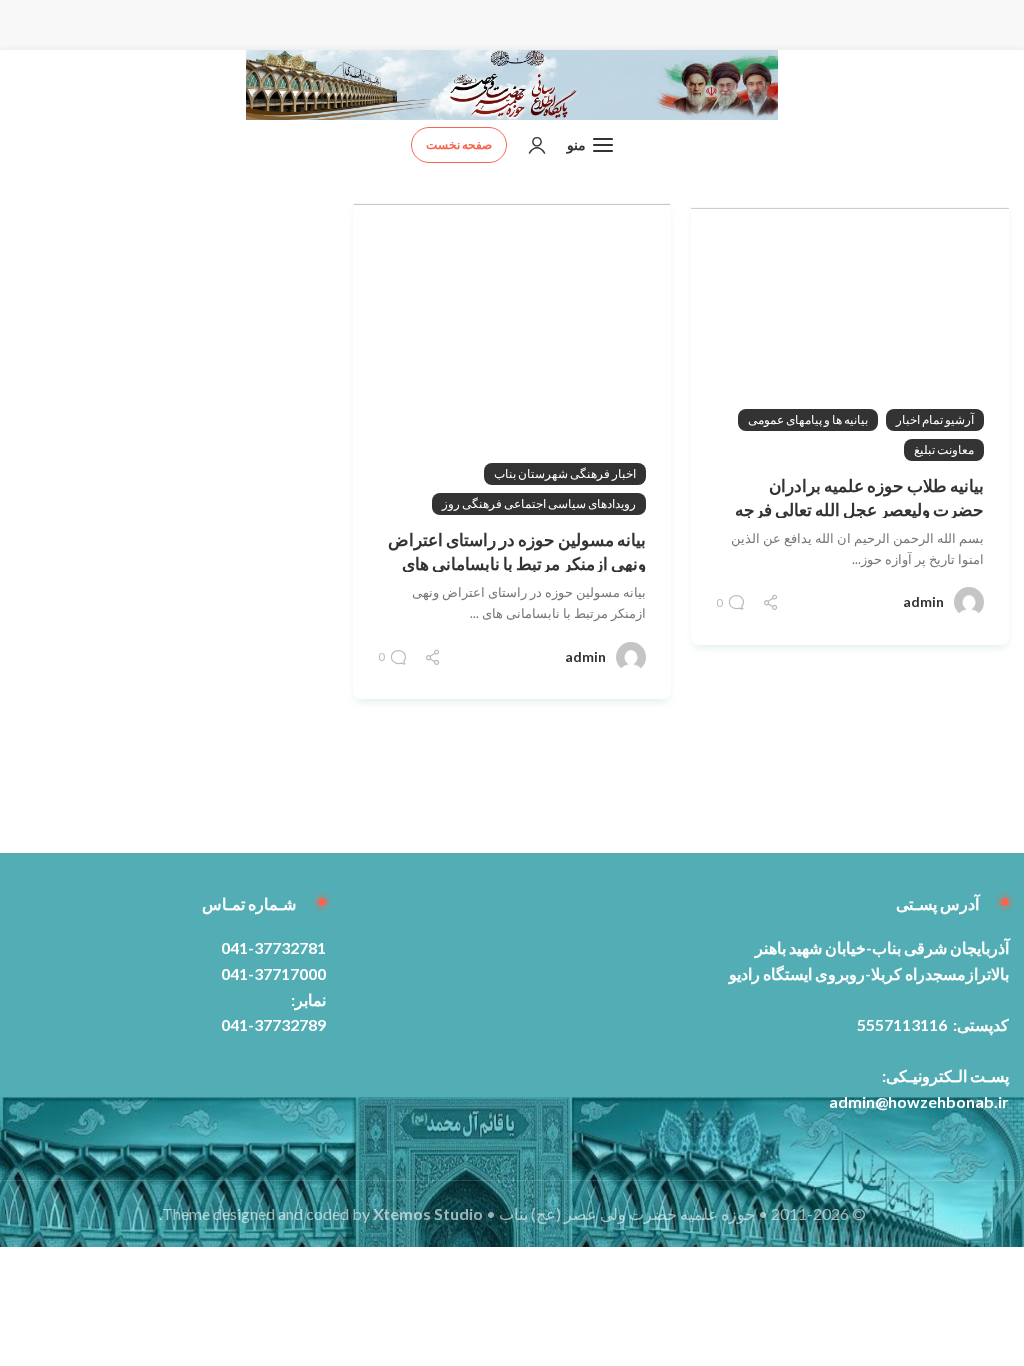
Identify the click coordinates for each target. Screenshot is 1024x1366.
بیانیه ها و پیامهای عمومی (808, 419)
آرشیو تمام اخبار (935, 419)
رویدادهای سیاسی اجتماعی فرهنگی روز (539, 503)
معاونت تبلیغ (944, 449)
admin (923, 601)
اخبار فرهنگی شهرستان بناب (565, 473)
